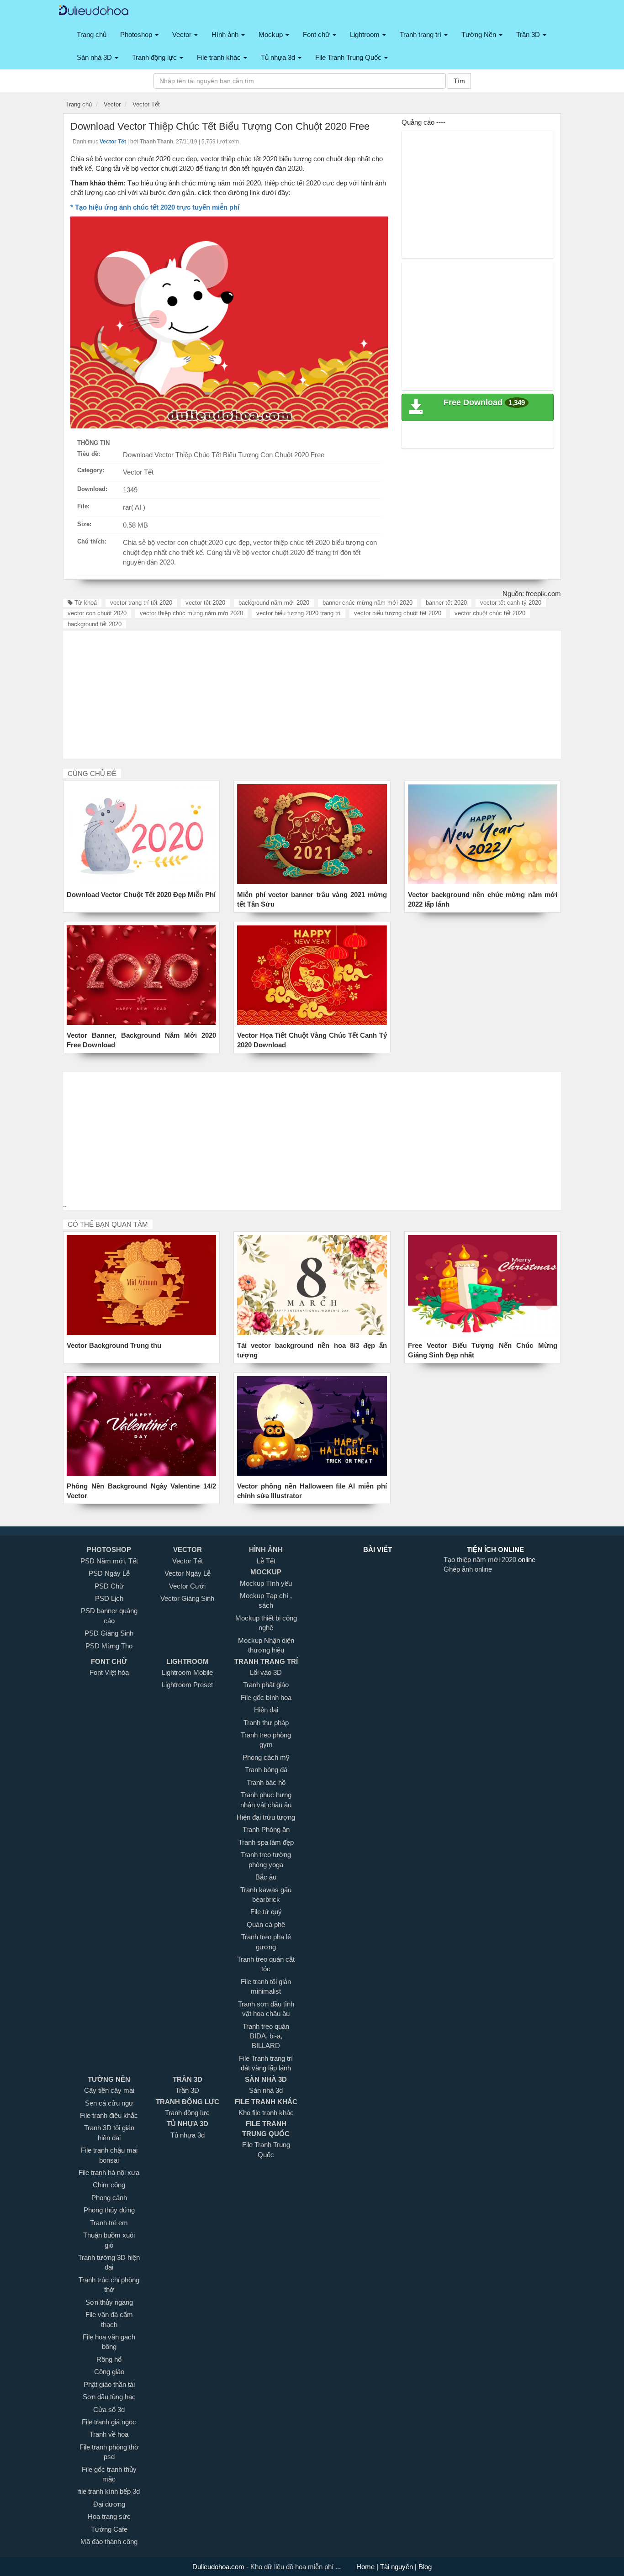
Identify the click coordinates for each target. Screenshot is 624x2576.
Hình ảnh (226, 34)
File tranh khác (220, 57)
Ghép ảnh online (468, 1569)
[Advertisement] (478, 195)
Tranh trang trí (421, 34)
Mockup (272, 34)
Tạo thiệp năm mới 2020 (481, 1560)
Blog (424, 2567)
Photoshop (137, 34)
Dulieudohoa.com (219, 2567)
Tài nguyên (397, 2567)
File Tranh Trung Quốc (349, 57)
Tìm (459, 81)
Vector (183, 34)
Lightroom (366, 34)
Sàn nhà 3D (95, 57)
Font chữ (317, 34)
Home (366, 2567)
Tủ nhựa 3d (279, 57)
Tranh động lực (155, 57)
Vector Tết (138, 472)
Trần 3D (529, 34)
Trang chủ (92, 34)
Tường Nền (480, 34)
